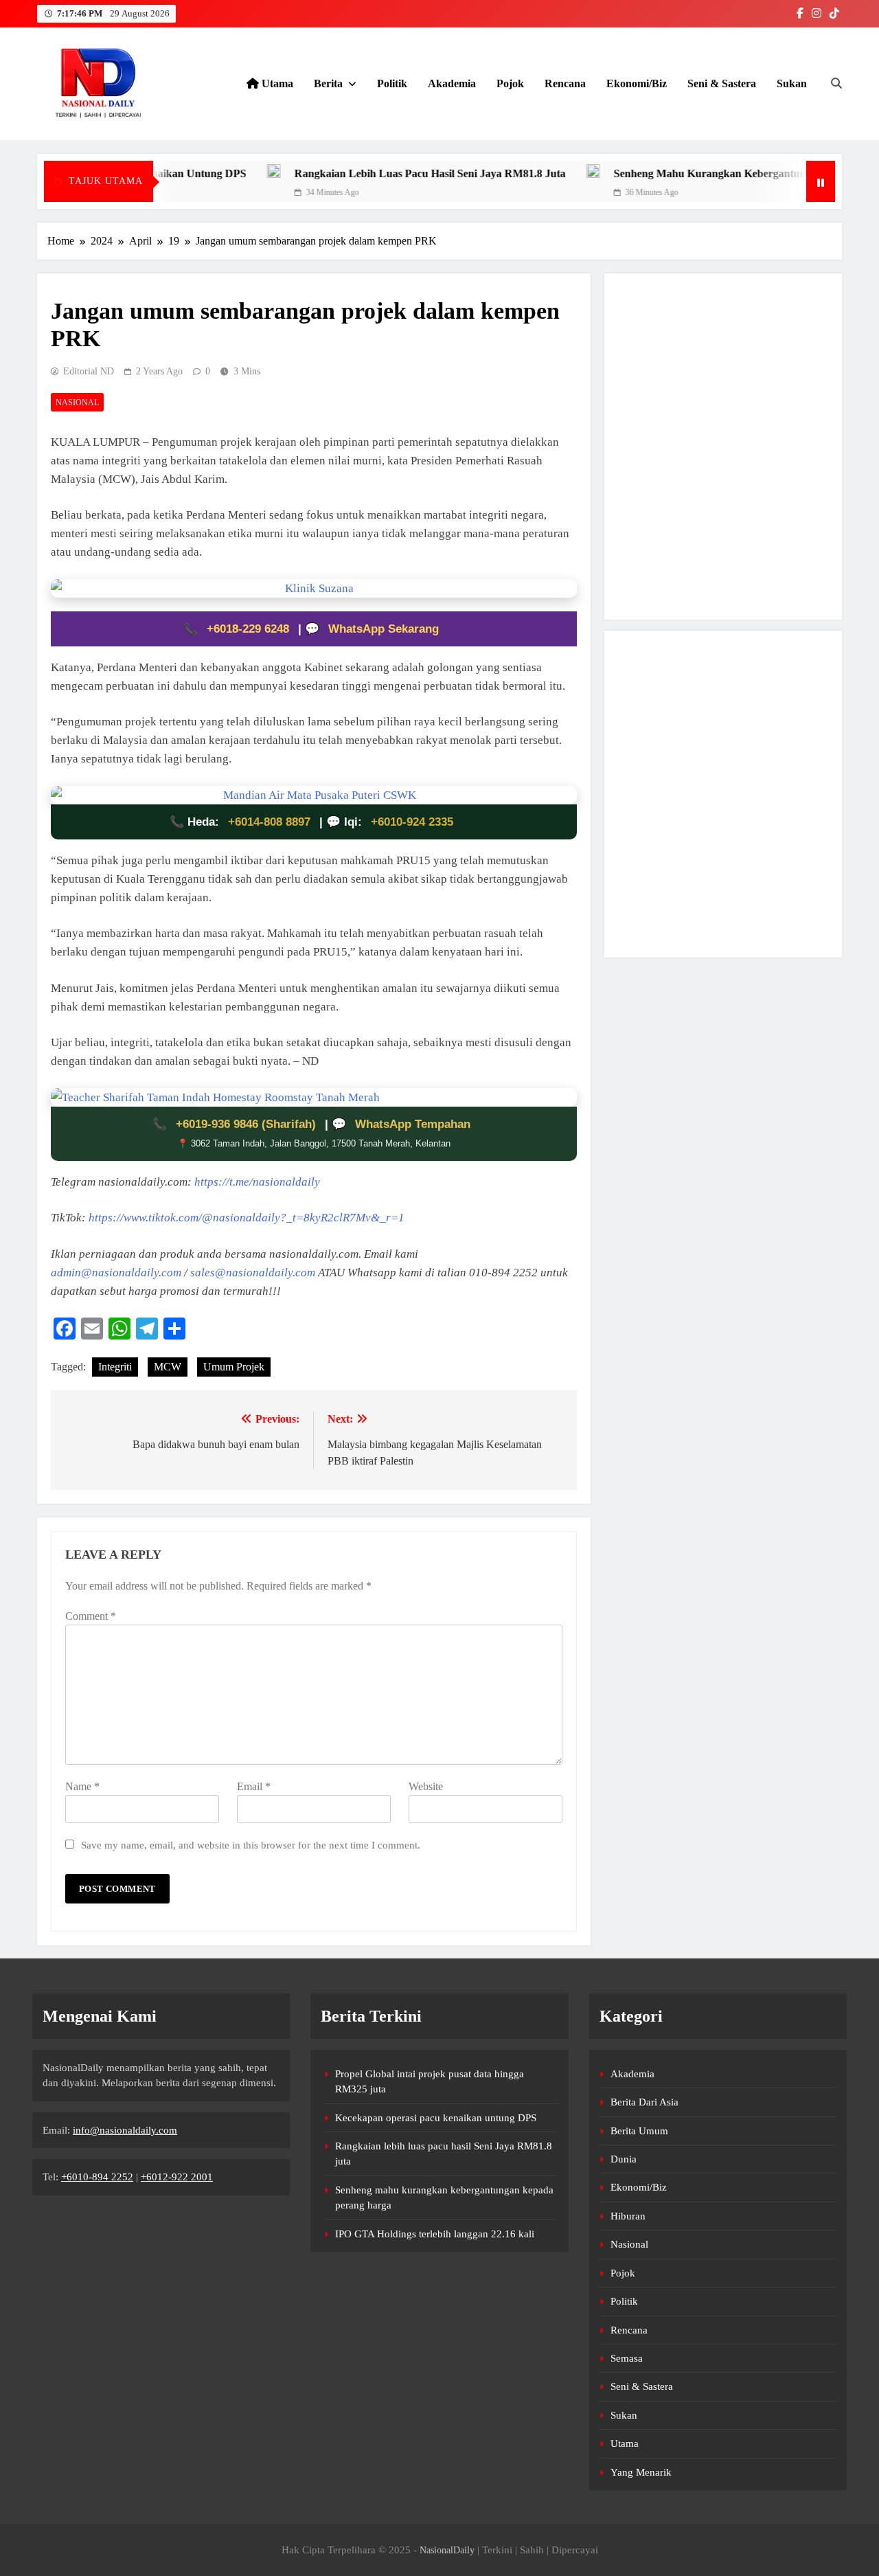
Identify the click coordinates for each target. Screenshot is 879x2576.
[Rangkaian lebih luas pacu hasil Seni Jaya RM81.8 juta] (217, 171)
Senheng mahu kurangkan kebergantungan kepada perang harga (716, 173)
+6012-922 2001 (177, 2177)
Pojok (510, 83)
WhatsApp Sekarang (384, 629)
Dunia (624, 2159)
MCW (168, 1367)
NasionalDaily (447, 2550)
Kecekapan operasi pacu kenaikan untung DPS (436, 2118)
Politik (392, 83)
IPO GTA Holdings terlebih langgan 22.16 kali (435, 2234)
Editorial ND (89, 371)
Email (254, 1786)
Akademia (452, 83)
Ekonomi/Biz (637, 83)
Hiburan (628, 2216)
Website (426, 1786)
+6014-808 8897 (269, 822)
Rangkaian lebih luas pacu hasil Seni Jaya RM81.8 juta (373, 173)
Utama (276, 83)
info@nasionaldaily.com (125, 2130)
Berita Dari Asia (644, 2102)
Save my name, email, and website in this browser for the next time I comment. (251, 1845)
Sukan (792, 83)
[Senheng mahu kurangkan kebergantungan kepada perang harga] (536, 171)
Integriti (115, 1367)
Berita (328, 83)
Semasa (627, 2358)
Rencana (565, 83)
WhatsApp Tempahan (413, 1124)
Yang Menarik (641, 2472)
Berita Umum (639, 2131)
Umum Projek (234, 1367)
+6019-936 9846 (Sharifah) (248, 1124)
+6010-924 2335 (412, 822)
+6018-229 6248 (250, 629)
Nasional (77, 403)
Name (82, 1786)
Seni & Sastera (722, 83)
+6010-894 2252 (97, 2177)
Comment (91, 1616)
